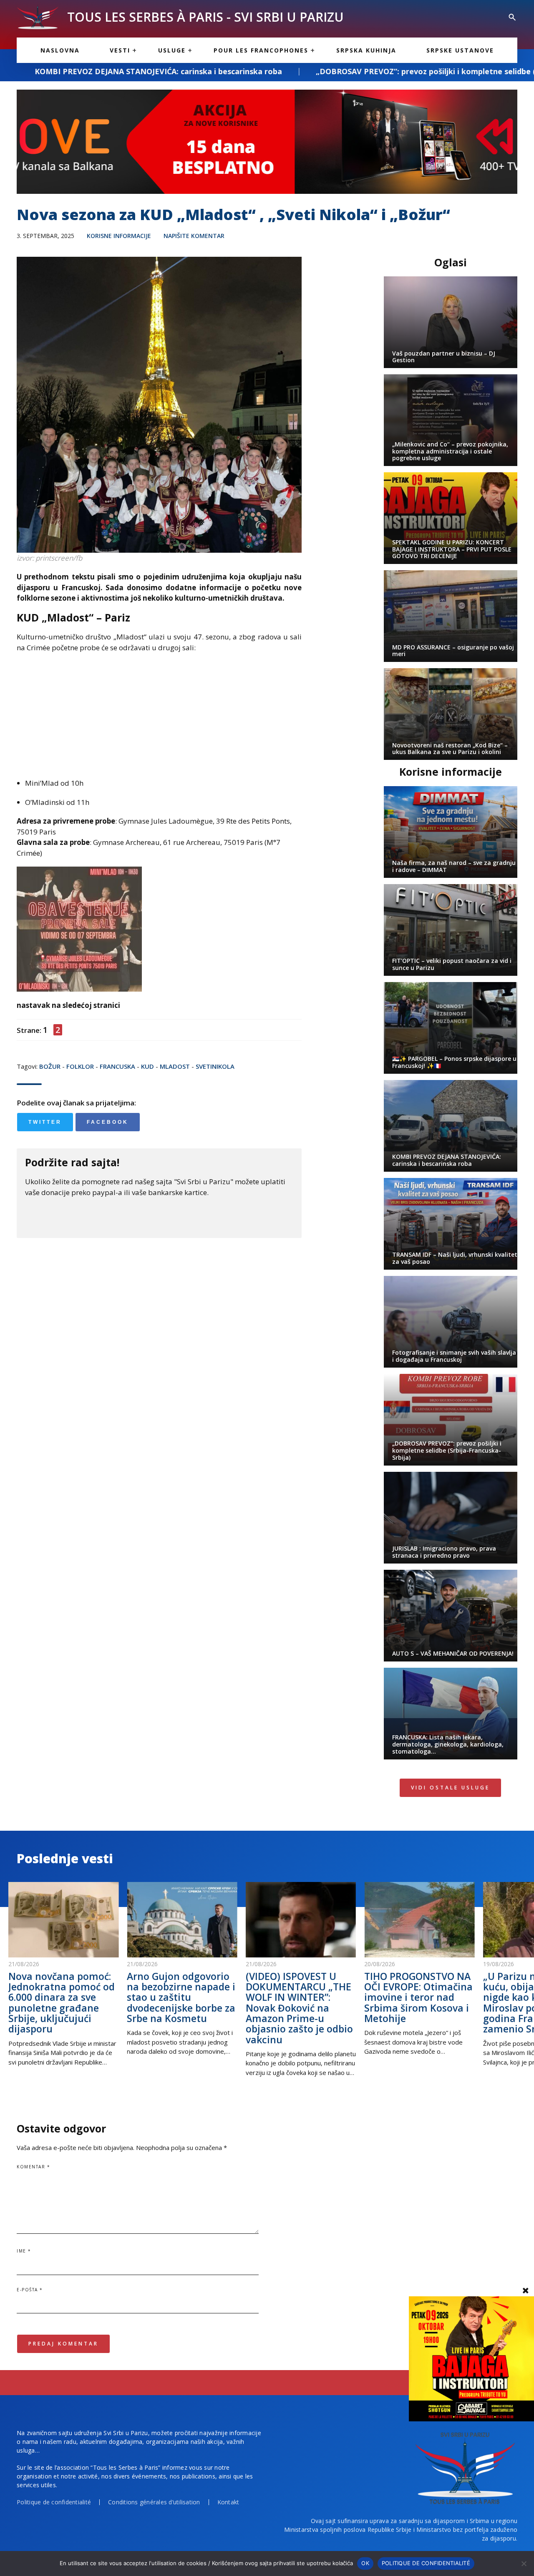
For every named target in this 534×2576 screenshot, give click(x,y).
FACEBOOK (108, 1122)
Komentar (33, 2167)
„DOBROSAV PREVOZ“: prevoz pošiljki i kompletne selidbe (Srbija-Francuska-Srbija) (336, 71)
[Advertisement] (159, 719)
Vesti (120, 50)
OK (365, 2563)
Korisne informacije (119, 236)
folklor (80, 1066)
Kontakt (228, 2502)
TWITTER (45, 1122)
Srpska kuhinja (366, 50)
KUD (147, 1066)
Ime (24, 2251)
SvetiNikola (215, 1066)
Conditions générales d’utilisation (154, 2502)
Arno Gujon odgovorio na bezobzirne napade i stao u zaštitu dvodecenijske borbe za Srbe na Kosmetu (181, 1997)
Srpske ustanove (460, 50)
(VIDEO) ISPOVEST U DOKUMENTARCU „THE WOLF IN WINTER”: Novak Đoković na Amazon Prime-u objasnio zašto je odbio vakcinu (299, 2008)
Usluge (172, 50)
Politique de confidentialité (54, 2502)
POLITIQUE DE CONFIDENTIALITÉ (426, 2563)
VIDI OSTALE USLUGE (450, 1788)
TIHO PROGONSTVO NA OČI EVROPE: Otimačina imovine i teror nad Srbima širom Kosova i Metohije (418, 1997)
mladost (175, 1066)
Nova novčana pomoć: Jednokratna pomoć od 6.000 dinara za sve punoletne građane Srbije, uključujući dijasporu (62, 2002)
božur (50, 1066)
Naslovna (60, 50)
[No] (524, 2563)
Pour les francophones (261, 50)
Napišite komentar (194, 236)
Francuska (117, 1066)
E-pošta (30, 2290)
